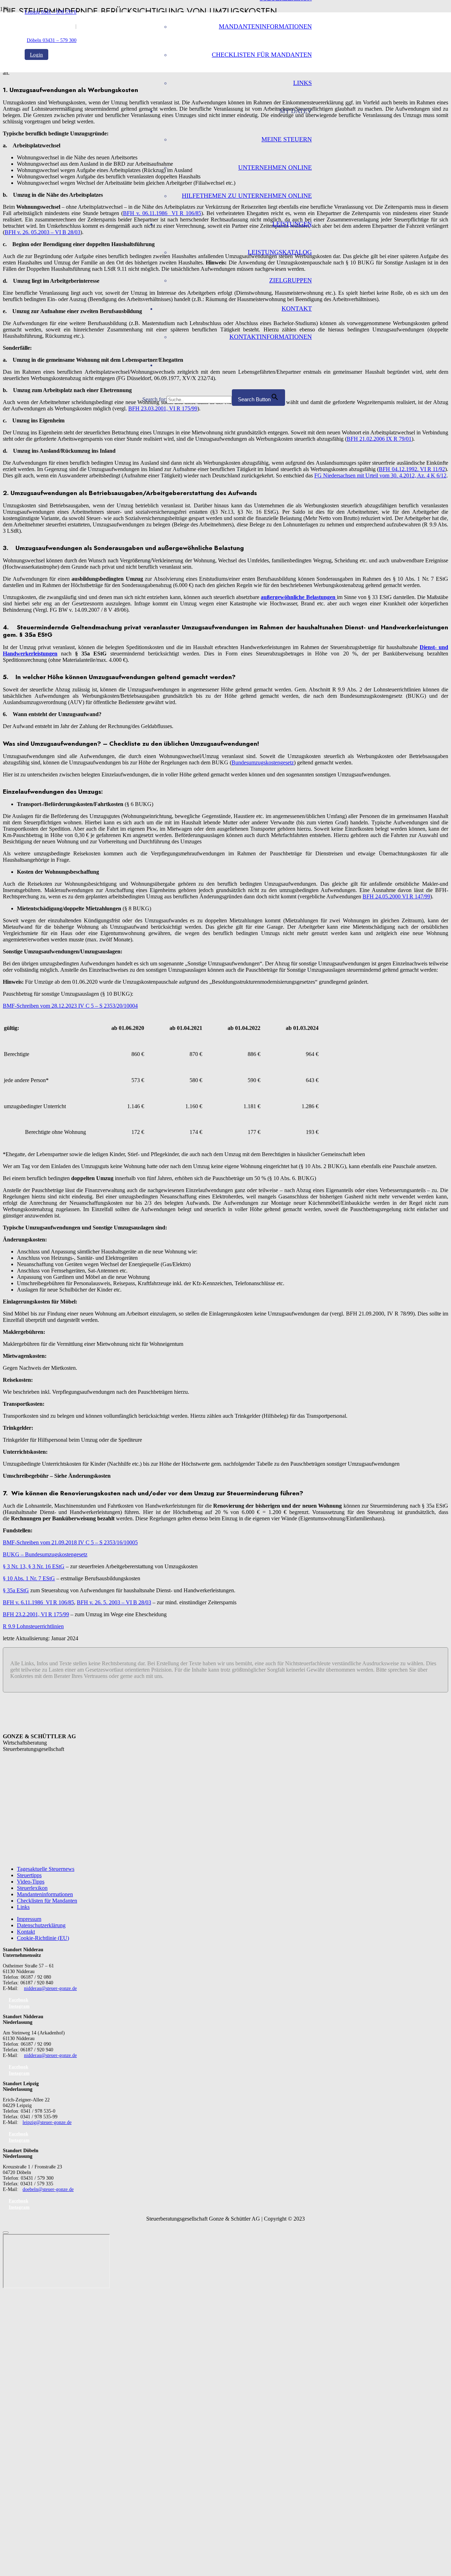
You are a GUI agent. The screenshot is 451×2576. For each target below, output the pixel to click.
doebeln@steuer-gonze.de (48, 2189)
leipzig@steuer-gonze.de (47, 2122)
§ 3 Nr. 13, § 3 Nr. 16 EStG (34, 1566)
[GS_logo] (84, 192)
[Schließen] (6, 2233)
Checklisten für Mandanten (47, 1901)
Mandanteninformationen (45, 1894)
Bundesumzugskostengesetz (263, 762)
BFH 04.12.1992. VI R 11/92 (412, 469)
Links (23, 1907)
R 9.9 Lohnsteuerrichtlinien (33, 1626)
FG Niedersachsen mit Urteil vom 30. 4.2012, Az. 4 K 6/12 (380, 475)
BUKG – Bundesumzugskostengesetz (45, 1554)
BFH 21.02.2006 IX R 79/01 (379, 439)
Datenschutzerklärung (41, 1925)
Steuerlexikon (32, 1888)
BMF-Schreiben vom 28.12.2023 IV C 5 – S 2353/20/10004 (70, 1006)
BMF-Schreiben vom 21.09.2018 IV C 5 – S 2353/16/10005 (70, 1542)
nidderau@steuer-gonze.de (50, 1988)
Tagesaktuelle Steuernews (46, 1869)
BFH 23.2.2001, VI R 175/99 (36, 1614)
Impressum (29, 1919)
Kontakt (26, 1932)
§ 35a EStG (16, 1590)
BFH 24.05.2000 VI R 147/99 (396, 896)
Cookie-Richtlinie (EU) (43, 1938)
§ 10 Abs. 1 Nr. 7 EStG (29, 1578)
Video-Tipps (31, 1882)
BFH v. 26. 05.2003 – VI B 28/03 (42, 232)
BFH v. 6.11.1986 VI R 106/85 (38, 1602)
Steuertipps (29, 1875)
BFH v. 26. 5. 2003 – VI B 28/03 (114, 1602)
